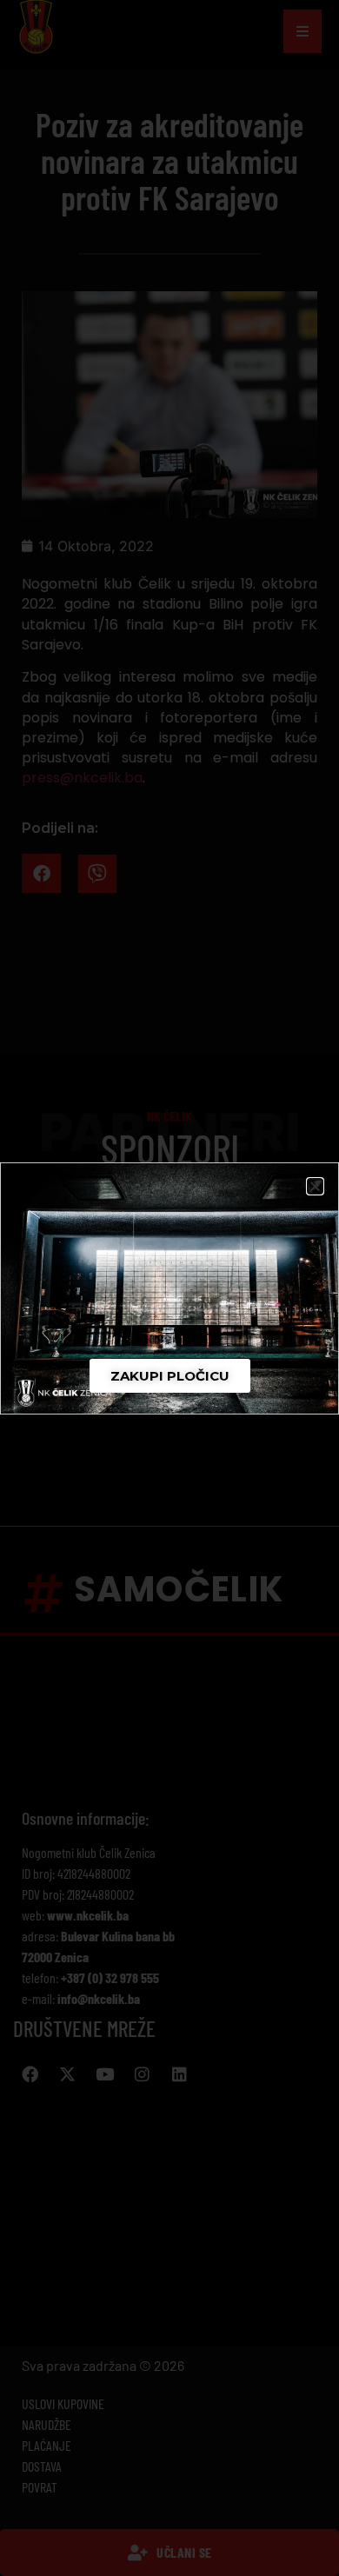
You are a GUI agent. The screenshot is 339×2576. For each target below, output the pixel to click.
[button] (315, 1186)
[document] (169, 1288)
